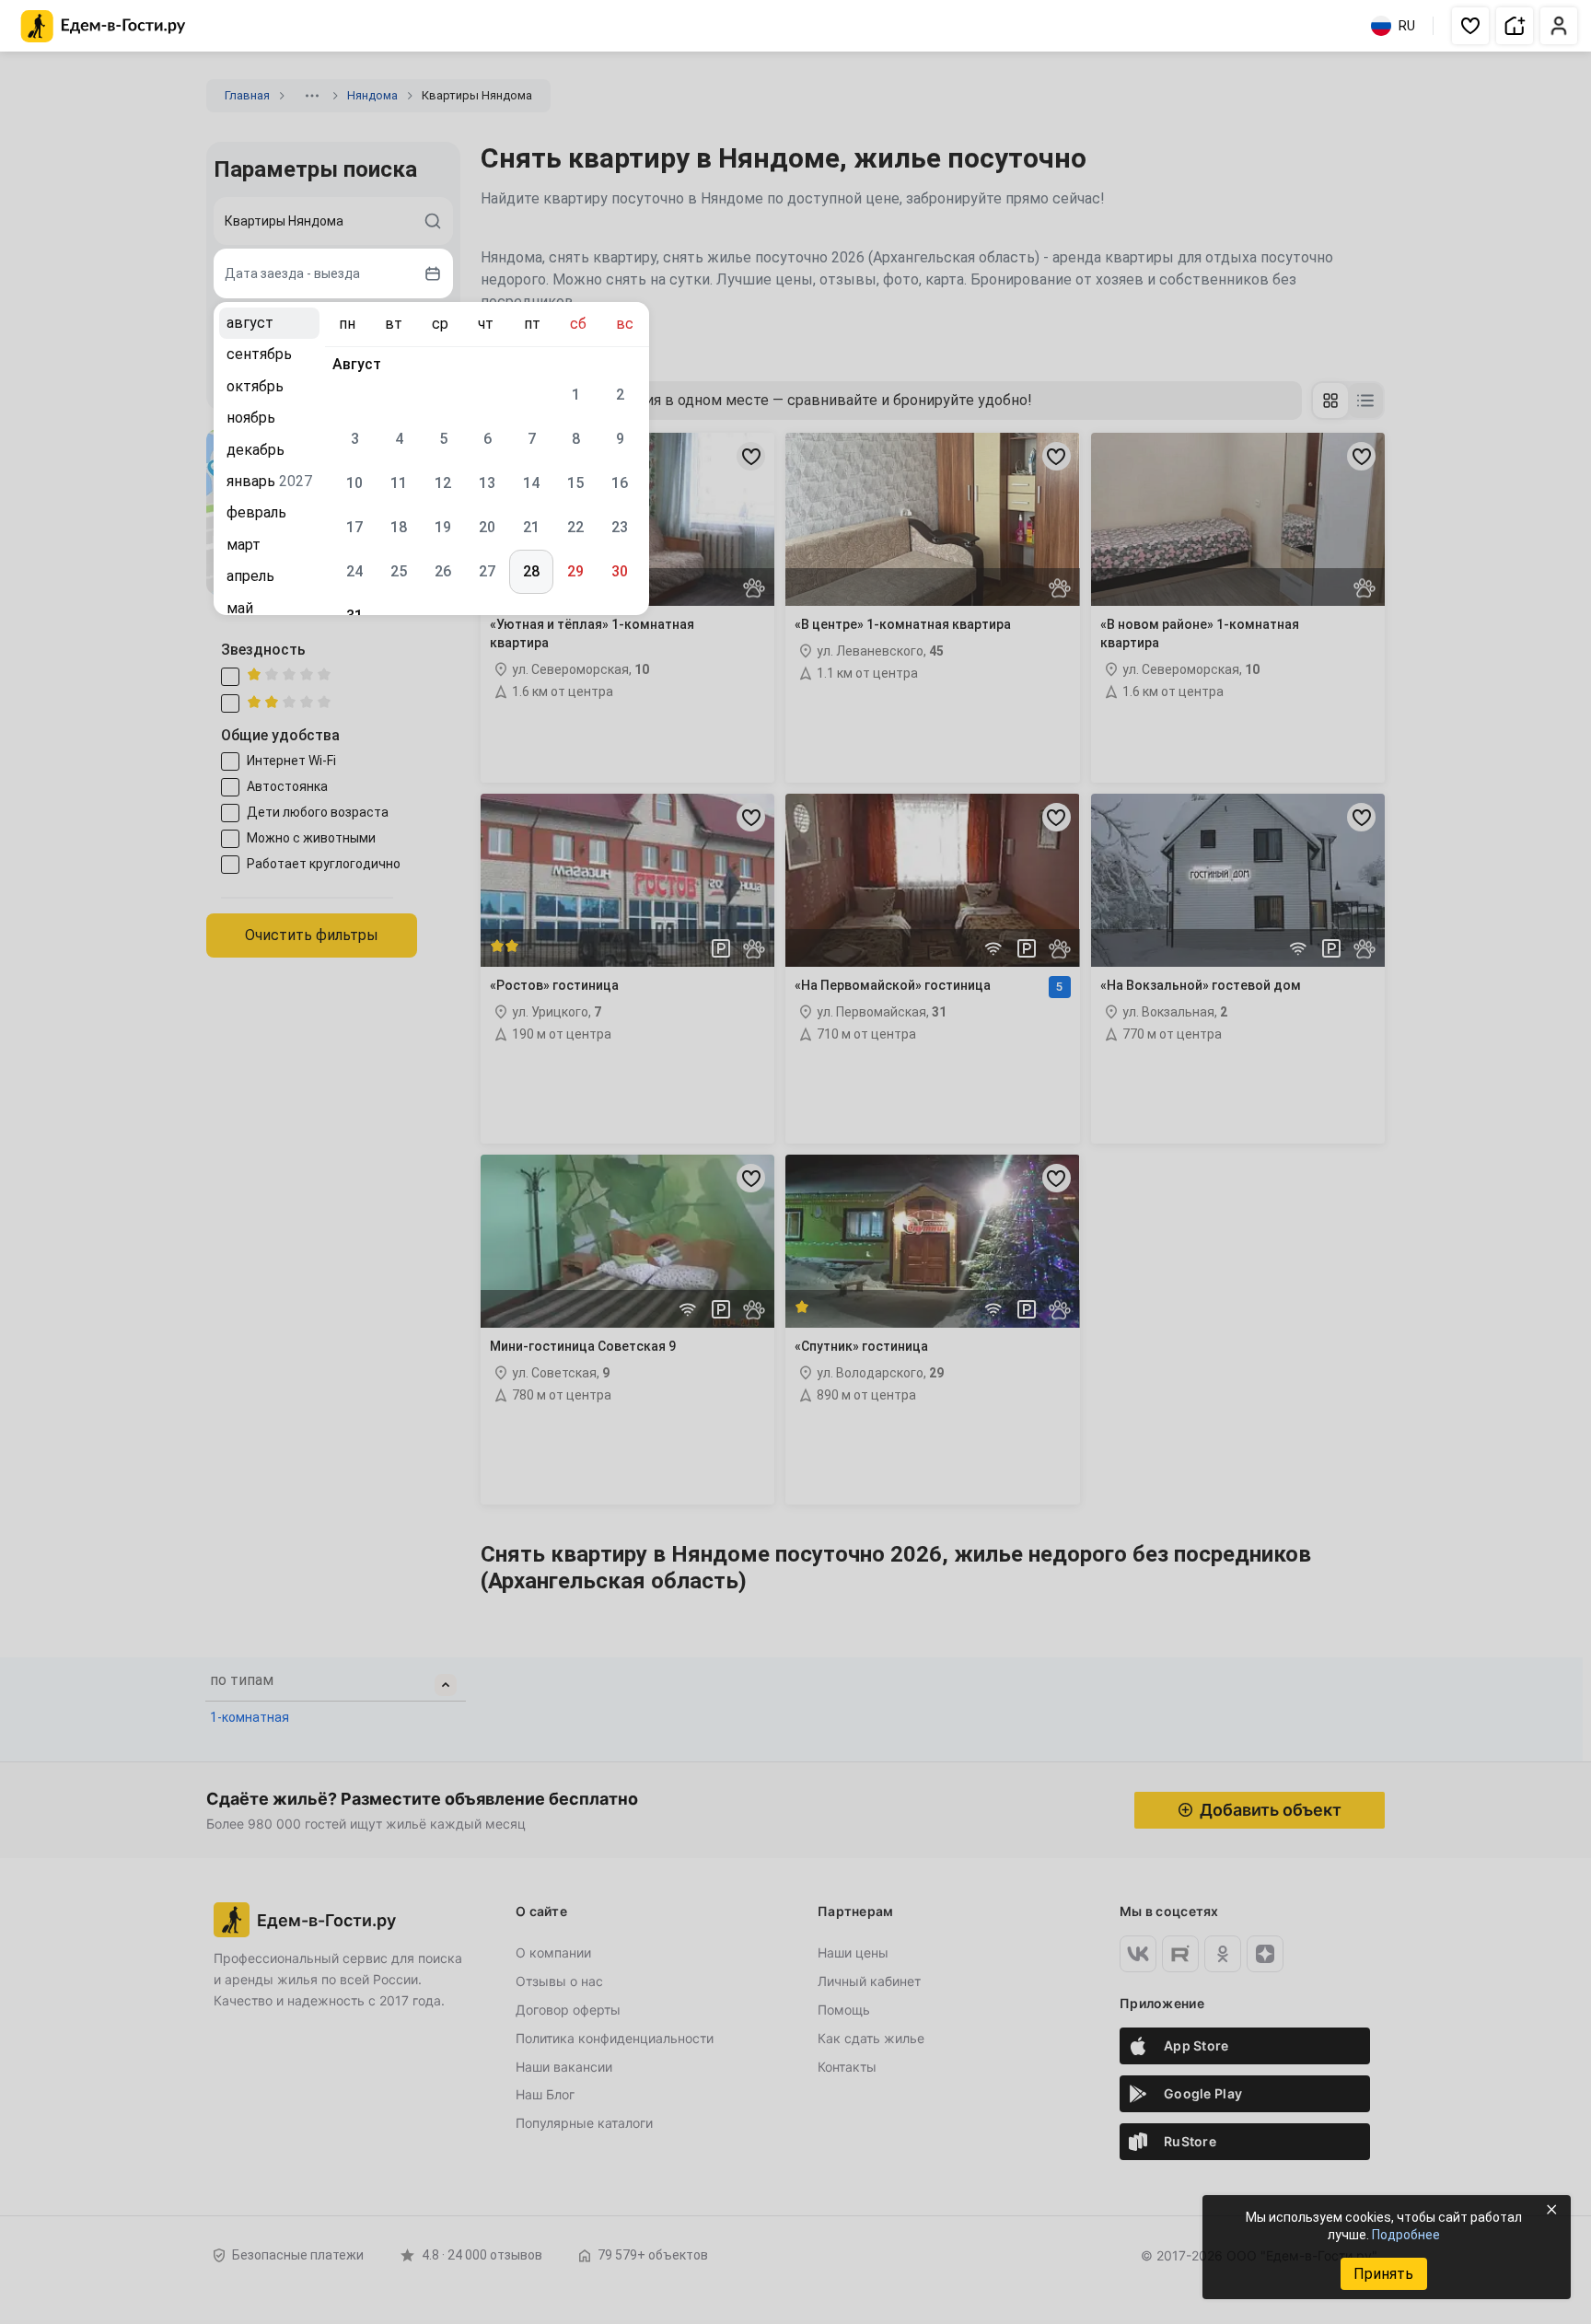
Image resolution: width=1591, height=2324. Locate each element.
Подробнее (1406, 2235)
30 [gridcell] (620, 571)
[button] (1470, 26)
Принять (1383, 2274)
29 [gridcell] (575, 571)
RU (1407, 26)
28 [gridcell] (531, 571)
